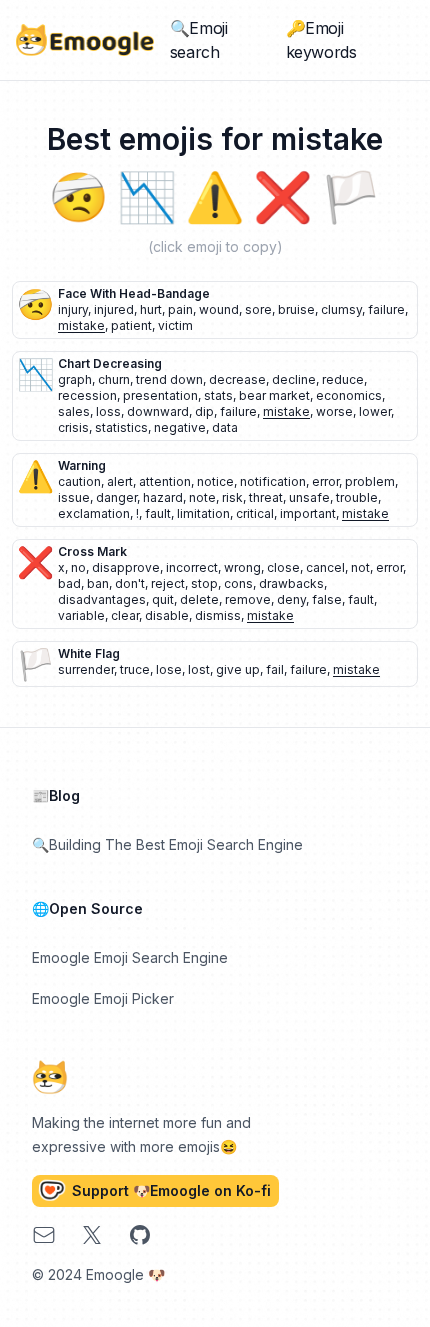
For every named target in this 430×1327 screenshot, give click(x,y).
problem (370, 481)
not (360, 567)
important (308, 513)
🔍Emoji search (199, 40)
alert (120, 481)
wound (219, 309)
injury (73, 309)
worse (334, 411)
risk (232, 497)
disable (167, 615)
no (78, 567)
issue (74, 497)
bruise (296, 309)
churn (114, 379)
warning (82, 465)
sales (74, 411)
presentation (160, 395)
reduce (343, 379)
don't (130, 583)
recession (87, 395)
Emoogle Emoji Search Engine (130, 957)
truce (135, 669)
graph (75, 379)
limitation (203, 513)
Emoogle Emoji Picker (103, 998)
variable (81, 615)
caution (79, 481)
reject (168, 583)
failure (386, 309)
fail (275, 669)
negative (180, 427)
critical (255, 513)
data (225, 427)
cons (238, 583)
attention (165, 481)
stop (204, 583)
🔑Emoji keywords (321, 40)
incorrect (192, 567)
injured (114, 309)
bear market (274, 395)
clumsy (341, 309)
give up (238, 669)
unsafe (309, 497)
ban (98, 583)
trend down (169, 379)
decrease (237, 379)
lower (375, 411)
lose (169, 669)
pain (180, 309)
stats (218, 395)
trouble (357, 497)
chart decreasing (110, 363)
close (283, 567)
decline (294, 379)
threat (266, 497)
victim (175, 325)
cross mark (92, 551)
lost (199, 669)
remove (248, 599)
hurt (151, 309)
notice (215, 481)
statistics (121, 427)
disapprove (126, 567)
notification (273, 481)
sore (258, 309)
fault (158, 513)
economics (349, 395)
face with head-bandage (134, 293)
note (202, 497)
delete (199, 599)
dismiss (218, 615)
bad (69, 583)
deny (291, 599)
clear (125, 615)
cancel (325, 567)
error (325, 481)
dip (204, 411)
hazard (163, 497)
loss (108, 411)
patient (131, 325)
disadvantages (102, 599)
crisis (73, 427)
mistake (81, 325)
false (327, 599)
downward (158, 411)
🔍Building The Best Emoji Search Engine (167, 844)
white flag (89, 653)
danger (116, 497)
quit (163, 599)
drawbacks (291, 583)
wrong (242, 567)
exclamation (94, 513)
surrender (86, 669)
